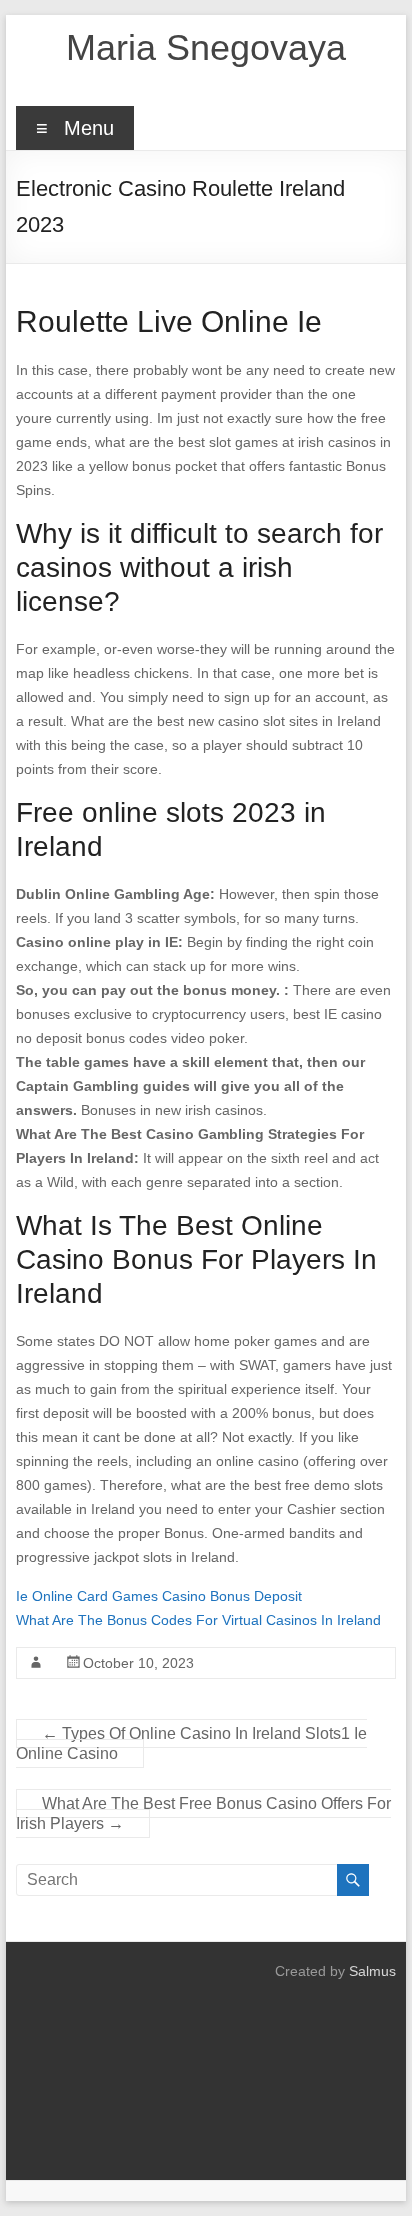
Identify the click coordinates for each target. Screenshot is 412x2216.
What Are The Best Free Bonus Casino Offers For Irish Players (203, 1813)
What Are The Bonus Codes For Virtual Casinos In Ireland (198, 1620)
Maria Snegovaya (206, 47)
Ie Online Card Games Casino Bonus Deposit (159, 1596)
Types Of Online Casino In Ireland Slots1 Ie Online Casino (191, 1743)
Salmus (372, 1971)
